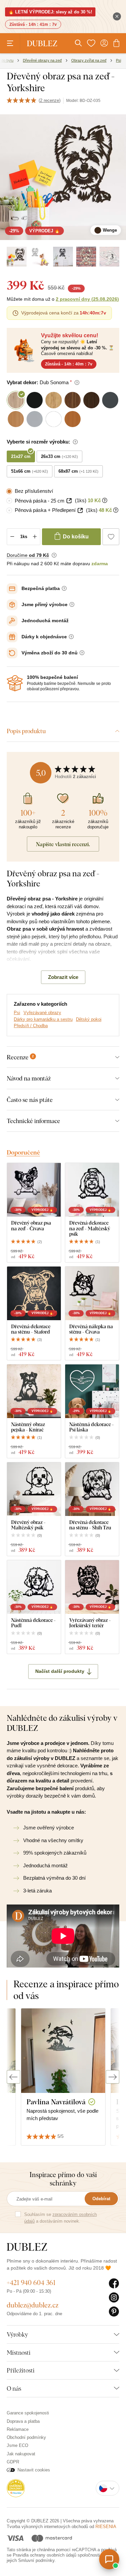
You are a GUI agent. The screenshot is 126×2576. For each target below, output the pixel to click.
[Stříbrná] (40, 257)
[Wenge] (17, 257)
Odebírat (101, 2199)
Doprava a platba (23, 2421)
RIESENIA (106, 2527)
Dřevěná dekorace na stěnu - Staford (31, 1329)
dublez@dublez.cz (33, 2305)
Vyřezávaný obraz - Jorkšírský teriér (90, 1623)
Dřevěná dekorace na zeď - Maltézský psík (90, 1228)
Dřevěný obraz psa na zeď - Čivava (31, 1225)
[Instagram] (114, 2298)
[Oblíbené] (91, 43)
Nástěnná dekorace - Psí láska (92, 1427)
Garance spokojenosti (28, 2413)
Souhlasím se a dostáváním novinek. (60, 2218)
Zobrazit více (63, 977)
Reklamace (18, 2429)
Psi (17, 1013)
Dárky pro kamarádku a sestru (43, 1019)
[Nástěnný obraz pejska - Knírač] (34, 1391)
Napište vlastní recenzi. (63, 844)
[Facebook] (114, 2284)
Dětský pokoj (89, 1019)
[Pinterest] (114, 2312)
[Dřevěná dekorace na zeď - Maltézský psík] (92, 1190)
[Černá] (63, 257)
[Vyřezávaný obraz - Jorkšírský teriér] (92, 1587)
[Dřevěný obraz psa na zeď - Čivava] (34, 1190)
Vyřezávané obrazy (42, 1013)
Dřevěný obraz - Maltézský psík (28, 1525)
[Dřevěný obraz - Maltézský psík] (34, 1489)
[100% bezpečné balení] (15, 683)
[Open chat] (109, 2559)
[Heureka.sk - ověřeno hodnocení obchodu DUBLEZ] (16, 2488)
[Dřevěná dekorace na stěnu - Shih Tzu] (92, 1489)
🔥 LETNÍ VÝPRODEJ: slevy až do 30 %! (50, 12)
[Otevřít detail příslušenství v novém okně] (69, 501)
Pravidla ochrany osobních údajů (45, 2555)
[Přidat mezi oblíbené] (111, 537)
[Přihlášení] (104, 43)
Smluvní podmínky (36, 2560)
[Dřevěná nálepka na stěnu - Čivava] (92, 1293)
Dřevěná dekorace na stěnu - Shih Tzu (90, 1525)
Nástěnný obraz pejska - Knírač (28, 1427)
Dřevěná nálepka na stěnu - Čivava (91, 1329)
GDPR (13, 2462)
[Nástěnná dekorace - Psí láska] (92, 1391)
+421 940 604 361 (31, 2282)
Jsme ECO (17, 2445)
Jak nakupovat (21, 2454)
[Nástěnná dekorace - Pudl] (34, 1587)
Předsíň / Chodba (31, 1026)
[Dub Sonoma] (86, 257)
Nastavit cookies (34, 2470)
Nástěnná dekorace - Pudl (33, 1623)
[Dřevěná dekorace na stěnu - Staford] (34, 1293)
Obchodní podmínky (26, 2437)
